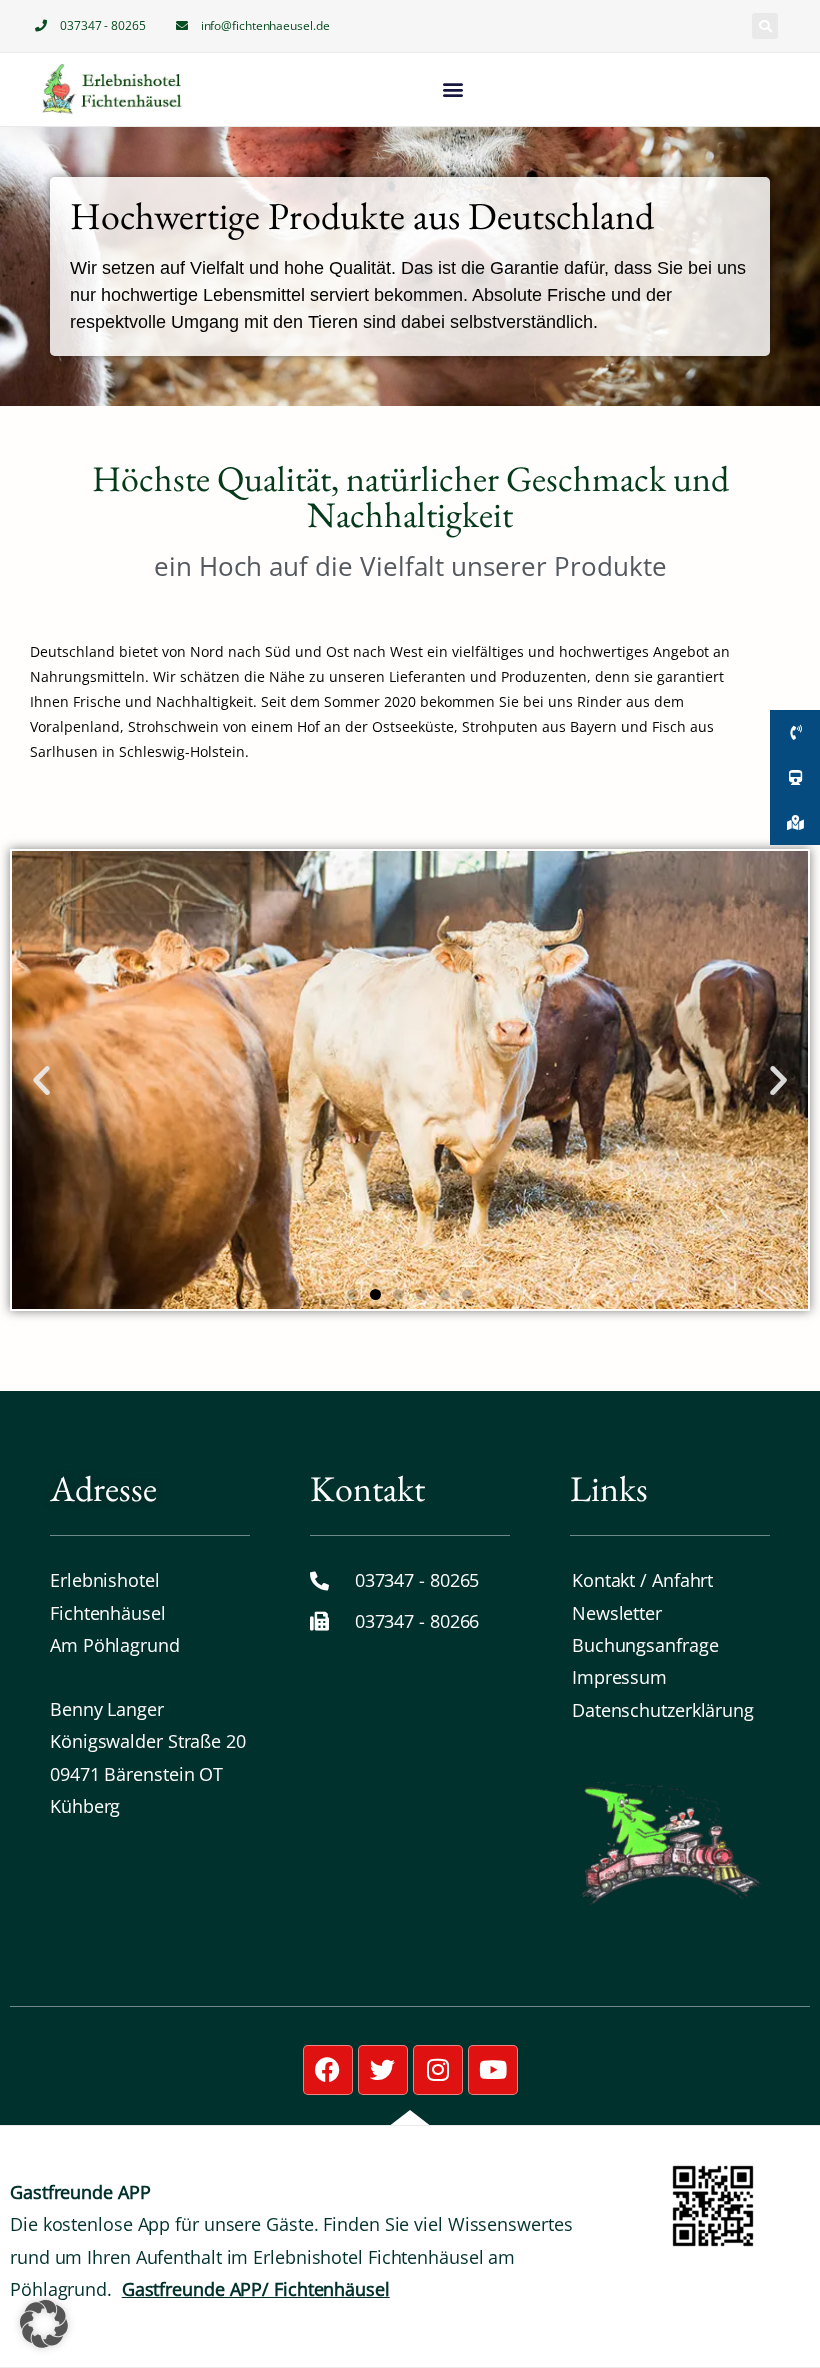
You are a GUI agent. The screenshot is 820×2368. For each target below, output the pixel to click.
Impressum (619, 1677)
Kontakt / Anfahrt (642, 1580)
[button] (765, 26)
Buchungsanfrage (645, 1645)
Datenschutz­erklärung (663, 1710)
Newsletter (617, 1613)
